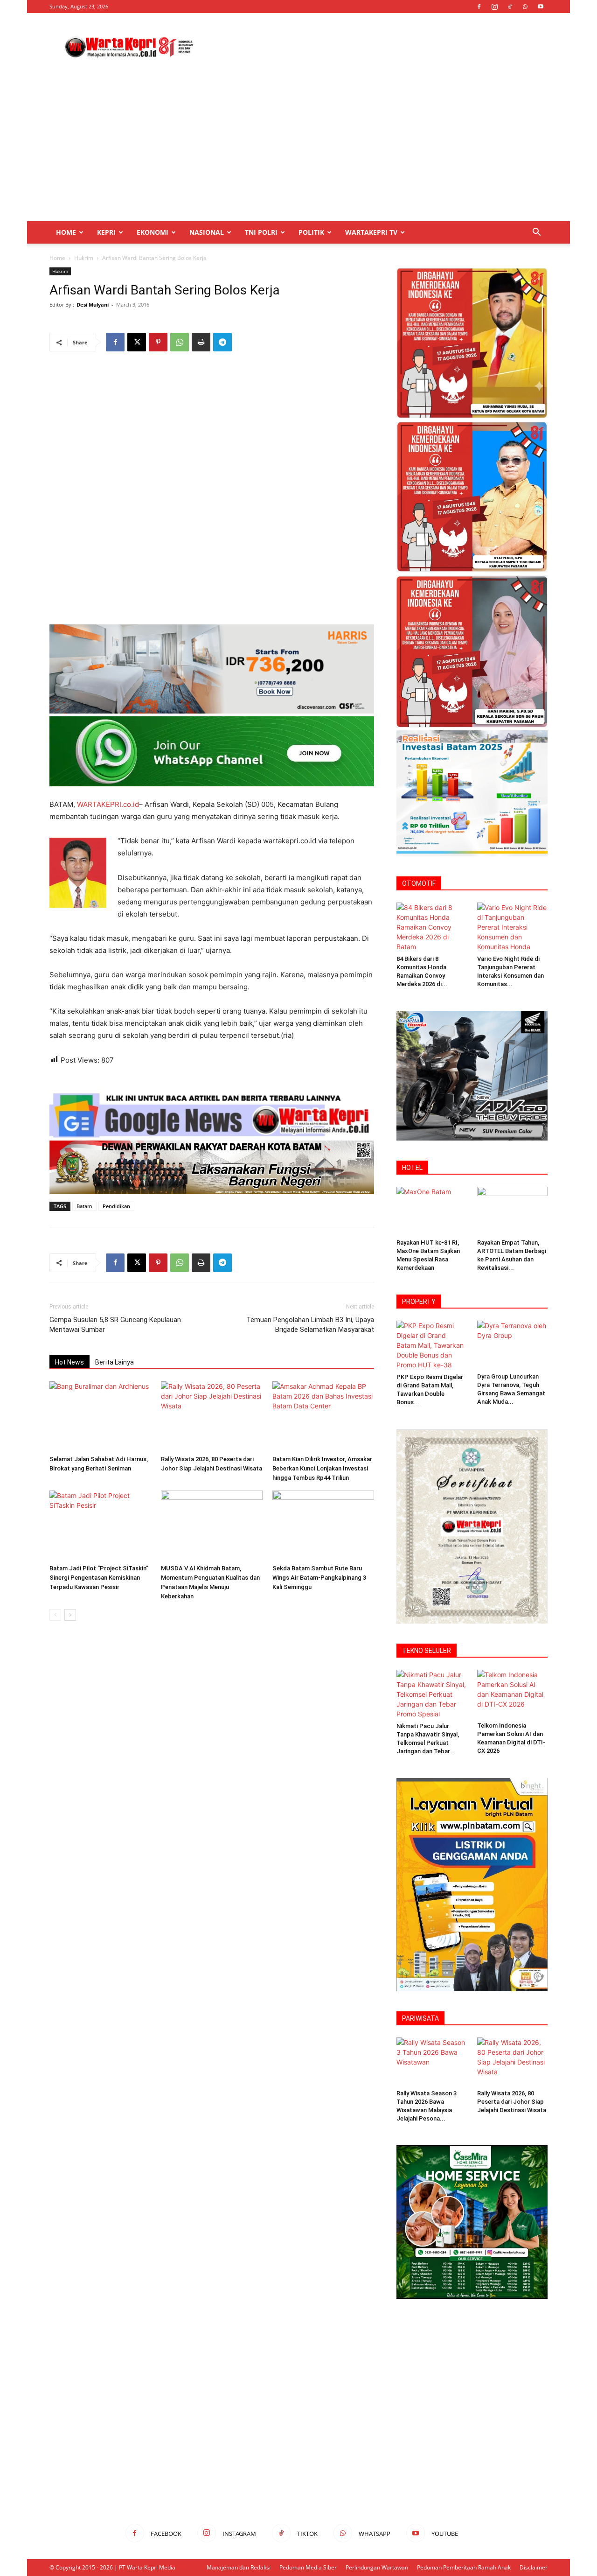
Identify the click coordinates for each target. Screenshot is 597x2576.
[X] (137, 342)
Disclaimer (534, 2567)
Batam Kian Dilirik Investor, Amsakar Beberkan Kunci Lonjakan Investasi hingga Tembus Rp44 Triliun (322, 1468)
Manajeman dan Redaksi (239, 2567)
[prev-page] (55, 1615)
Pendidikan (116, 1206)
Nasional (207, 232)
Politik (311, 232)
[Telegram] (222, 342)
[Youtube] (541, 7)
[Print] (201, 342)
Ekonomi (153, 232)
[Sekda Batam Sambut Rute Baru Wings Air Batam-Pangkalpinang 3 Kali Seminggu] (323, 1526)
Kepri (106, 232)
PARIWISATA (420, 2018)
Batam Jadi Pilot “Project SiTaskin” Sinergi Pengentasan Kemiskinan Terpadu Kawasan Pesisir (99, 1578)
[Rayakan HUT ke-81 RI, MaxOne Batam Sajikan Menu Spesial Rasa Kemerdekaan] (432, 1211)
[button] (536, 233)
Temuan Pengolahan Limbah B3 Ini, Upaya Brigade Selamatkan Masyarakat (310, 1325)
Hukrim (84, 258)
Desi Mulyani (93, 304)
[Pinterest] (158, 342)
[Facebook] (479, 7)
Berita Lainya (115, 1362)
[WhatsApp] (525, 7)
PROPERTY (419, 1302)
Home (66, 232)
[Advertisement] (378, 47)
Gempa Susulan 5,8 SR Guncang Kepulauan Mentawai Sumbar (115, 1325)
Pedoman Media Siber (308, 2567)
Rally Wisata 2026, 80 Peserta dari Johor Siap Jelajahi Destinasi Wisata (512, 2102)
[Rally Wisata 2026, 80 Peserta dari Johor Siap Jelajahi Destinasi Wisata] (212, 1416)
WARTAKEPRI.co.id (108, 804)
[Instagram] (494, 7)
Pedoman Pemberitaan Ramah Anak (464, 2567)
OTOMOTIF (419, 883)
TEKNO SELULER (427, 1651)
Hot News (69, 1362)
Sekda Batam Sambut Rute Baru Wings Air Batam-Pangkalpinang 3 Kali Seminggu (319, 1578)
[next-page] (70, 1615)
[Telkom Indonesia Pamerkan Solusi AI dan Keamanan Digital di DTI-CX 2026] (513, 1694)
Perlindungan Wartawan (377, 2567)
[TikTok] (510, 7)
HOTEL (412, 1168)
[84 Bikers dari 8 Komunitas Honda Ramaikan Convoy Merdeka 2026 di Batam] (432, 927)
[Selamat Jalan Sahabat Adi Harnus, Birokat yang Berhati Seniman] (100, 1416)
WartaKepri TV (371, 232)
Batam (84, 1206)
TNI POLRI (261, 232)
